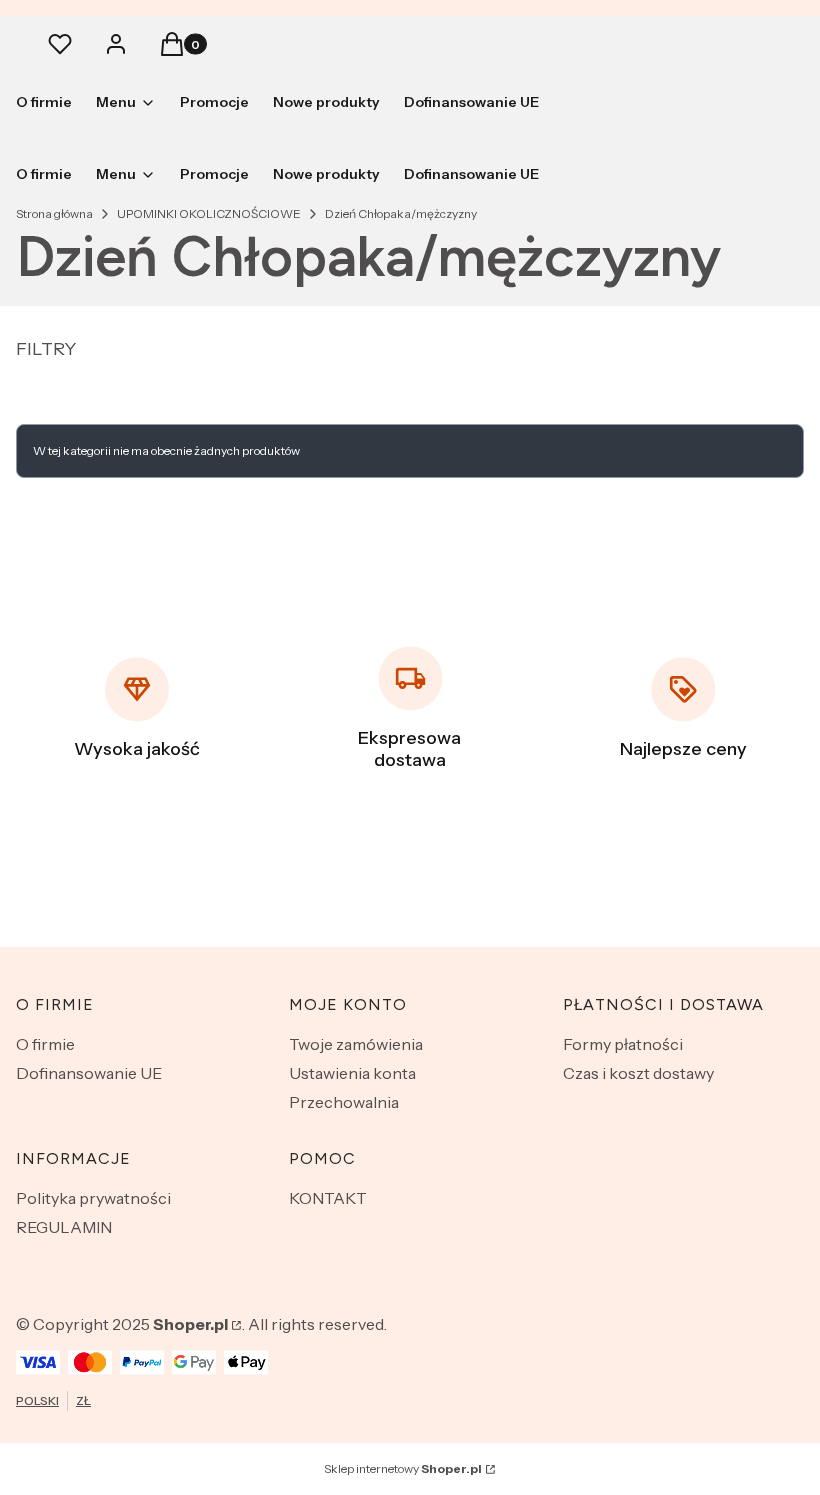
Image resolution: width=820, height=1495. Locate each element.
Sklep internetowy (403, 1468)
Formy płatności (623, 1044)
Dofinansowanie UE (89, 1073)
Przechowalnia (344, 1102)
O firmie (45, 1044)
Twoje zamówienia (356, 1044)
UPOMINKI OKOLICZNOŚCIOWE (209, 213)
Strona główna (54, 213)
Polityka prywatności (93, 1198)
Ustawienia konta (352, 1073)
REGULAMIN (64, 1227)
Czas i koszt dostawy (638, 1073)
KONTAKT (328, 1198)
